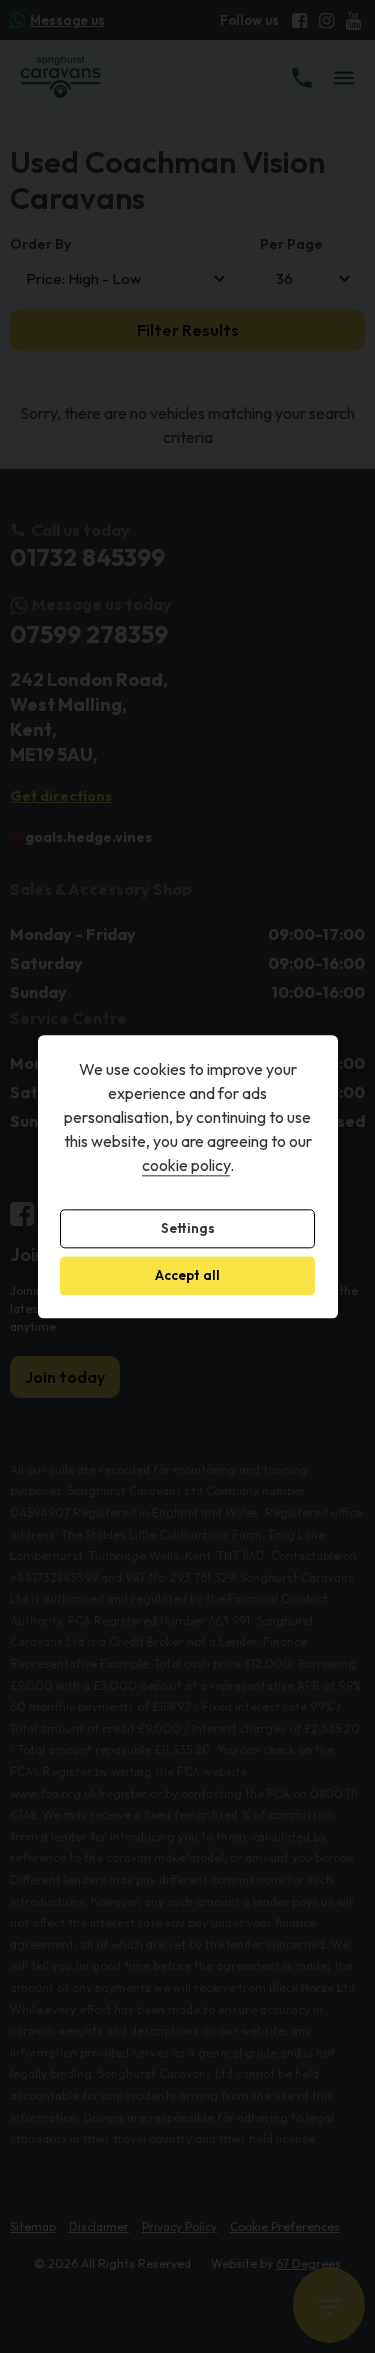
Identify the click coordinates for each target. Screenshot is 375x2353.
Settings (188, 1228)
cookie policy (186, 1165)
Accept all (187, 1276)
